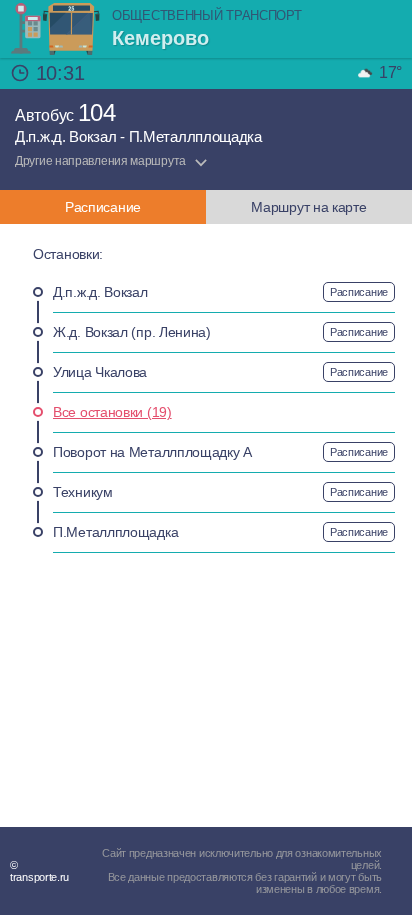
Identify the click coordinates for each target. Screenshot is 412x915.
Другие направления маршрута (100, 161)
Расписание (359, 292)
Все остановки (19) (112, 412)
